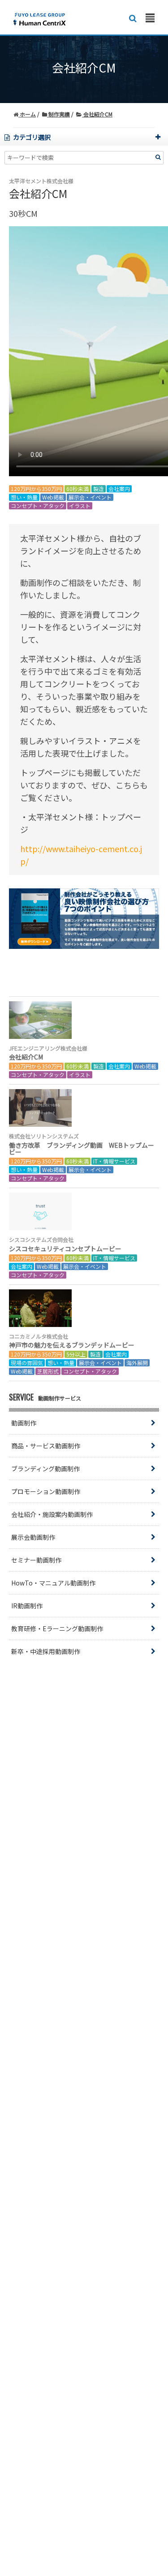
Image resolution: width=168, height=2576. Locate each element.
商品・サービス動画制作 (46, 1446)
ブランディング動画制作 (45, 1469)
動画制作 (24, 1423)
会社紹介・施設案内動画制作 (52, 1514)
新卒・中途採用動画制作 (46, 1651)
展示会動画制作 (33, 1537)
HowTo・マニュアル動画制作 (53, 1583)
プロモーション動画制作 (46, 1491)
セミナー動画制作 (36, 1560)
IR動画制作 (27, 1606)
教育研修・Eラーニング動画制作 (57, 1628)
